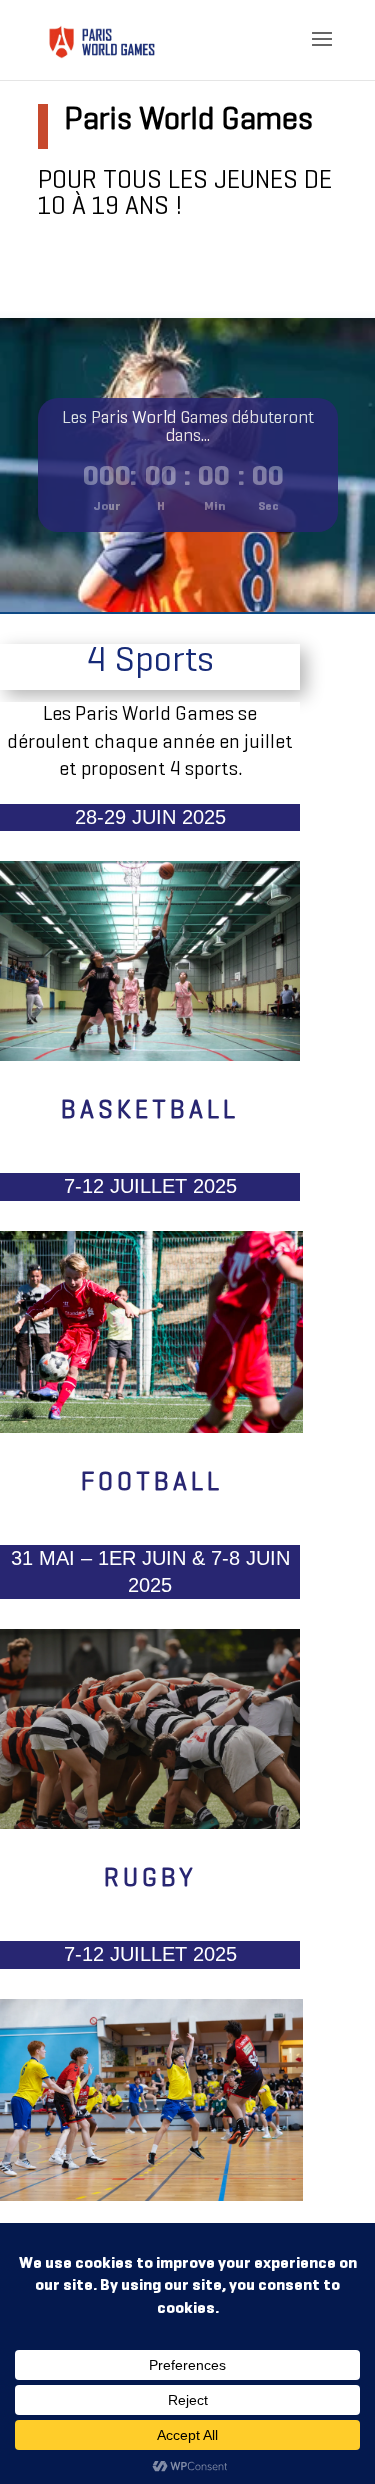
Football (152, 1483)
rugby (150, 1879)
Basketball (150, 1111)
